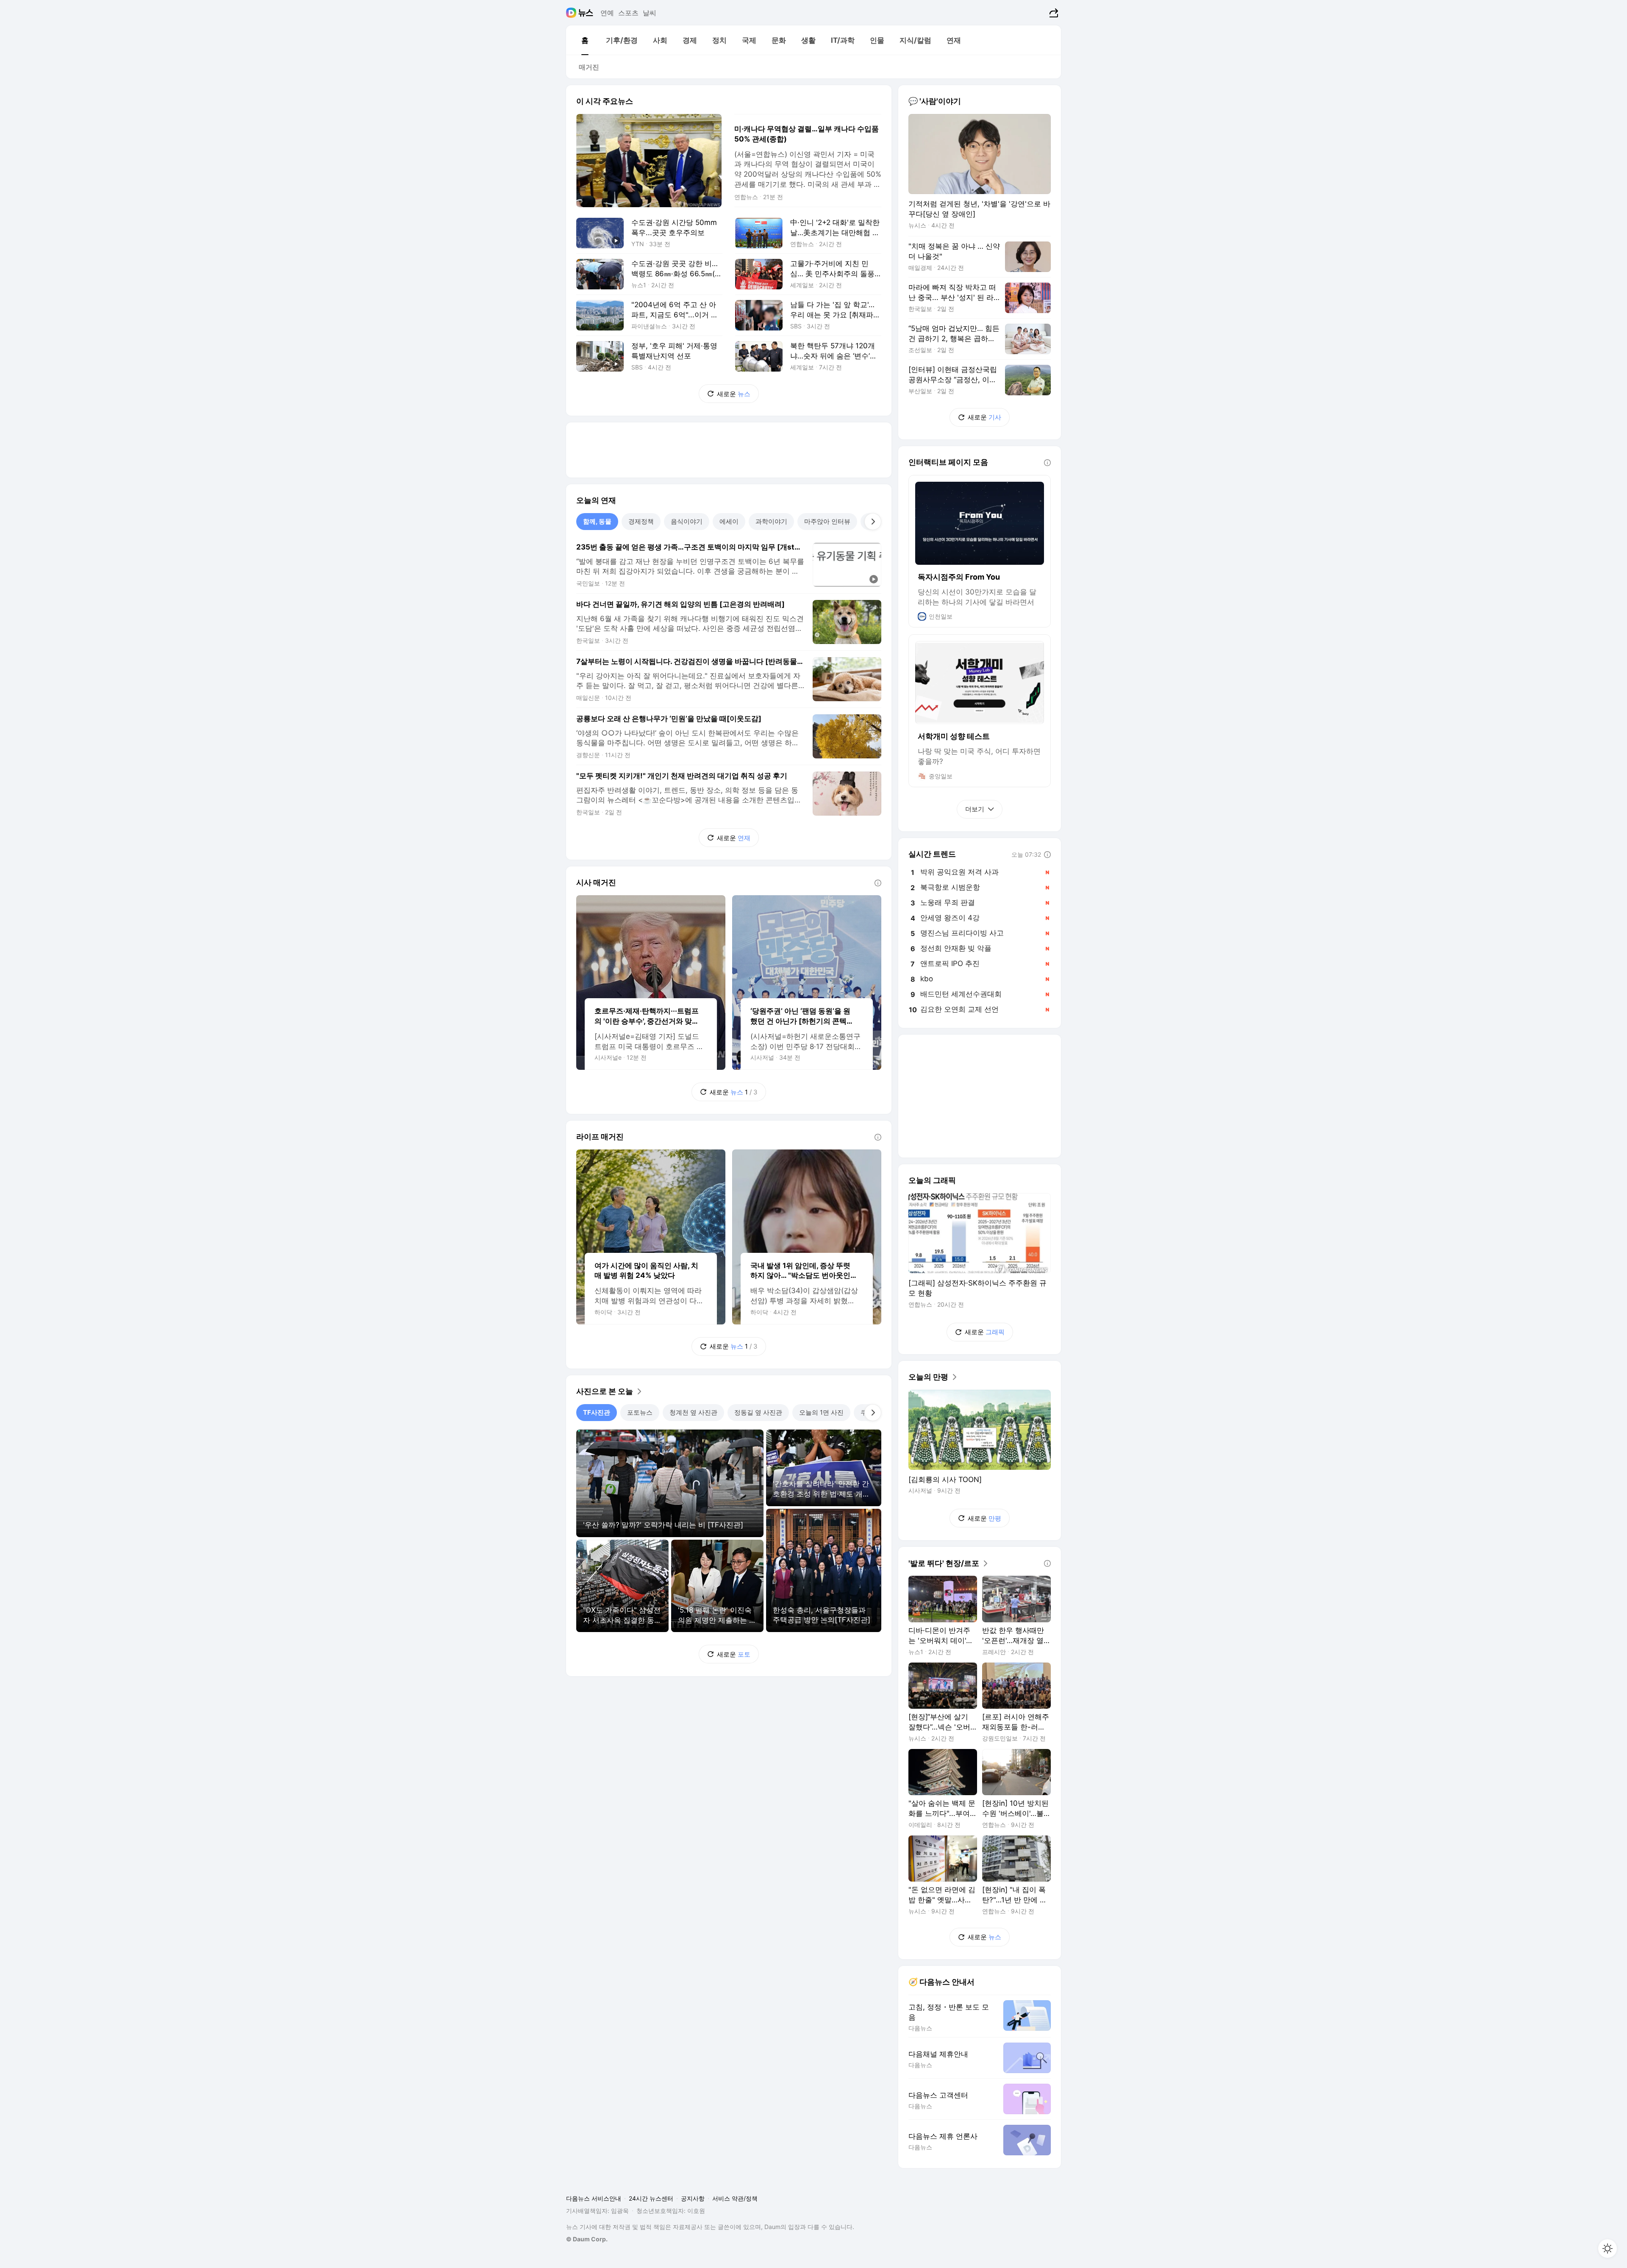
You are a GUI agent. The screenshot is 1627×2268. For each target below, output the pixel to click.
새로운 (734, 394)
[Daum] (572, 13)
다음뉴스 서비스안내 (594, 2198)
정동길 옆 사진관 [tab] (758, 1412)
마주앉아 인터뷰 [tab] (827, 521)
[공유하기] (1053, 13)
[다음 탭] (873, 522)
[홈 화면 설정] (1608, 2249)
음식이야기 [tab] (687, 521)
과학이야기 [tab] (771, 521)
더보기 (975, 809)
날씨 (650, 13)
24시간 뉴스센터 (651, 2198)
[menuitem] (585, 40)
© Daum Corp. (587, 2239)
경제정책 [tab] (641, 521)
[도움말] (878, 883)
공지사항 (693, 2198)
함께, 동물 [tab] (597, 521)
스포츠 (628, 13)
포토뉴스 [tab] (640, 1412)
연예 (607, 13)
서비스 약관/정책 (735, 2198)
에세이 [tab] (729, 521)
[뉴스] (586, 13)
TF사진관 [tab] (597, 1412)
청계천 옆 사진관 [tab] (693, 1412)
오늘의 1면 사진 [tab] (821, 1412)
